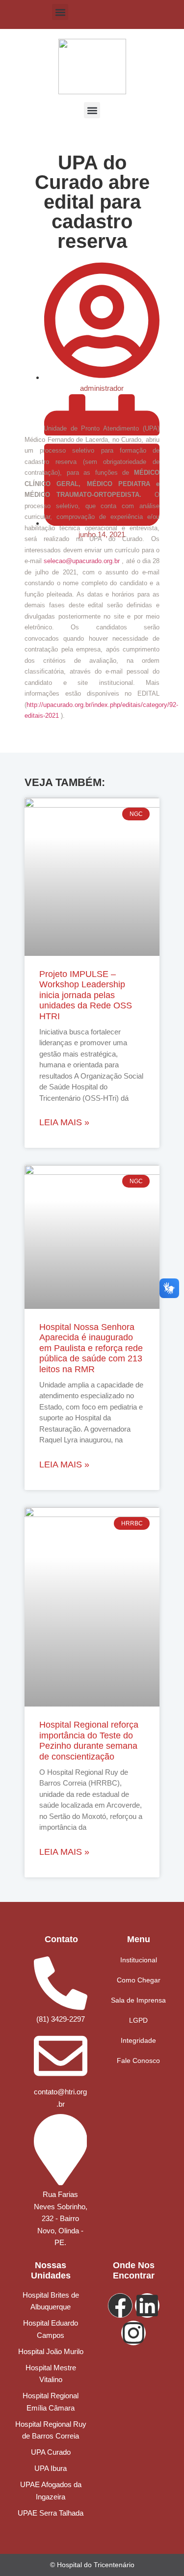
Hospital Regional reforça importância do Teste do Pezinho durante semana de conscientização (89, 1741)
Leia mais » (64, 1122)
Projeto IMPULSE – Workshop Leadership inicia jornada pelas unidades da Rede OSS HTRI (86, 995)
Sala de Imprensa (138, 2000)
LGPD (138, 2020)
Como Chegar (139, 1980)
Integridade (138, 2040)
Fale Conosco (138, 2061)
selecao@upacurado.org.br (82, 561)
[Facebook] (120, 2305)
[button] (60, 12)
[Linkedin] (147, 2305)
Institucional (139, 1960)
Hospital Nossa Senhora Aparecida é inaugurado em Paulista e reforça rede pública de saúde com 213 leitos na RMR (91, 1348)
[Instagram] (133, 2333)
